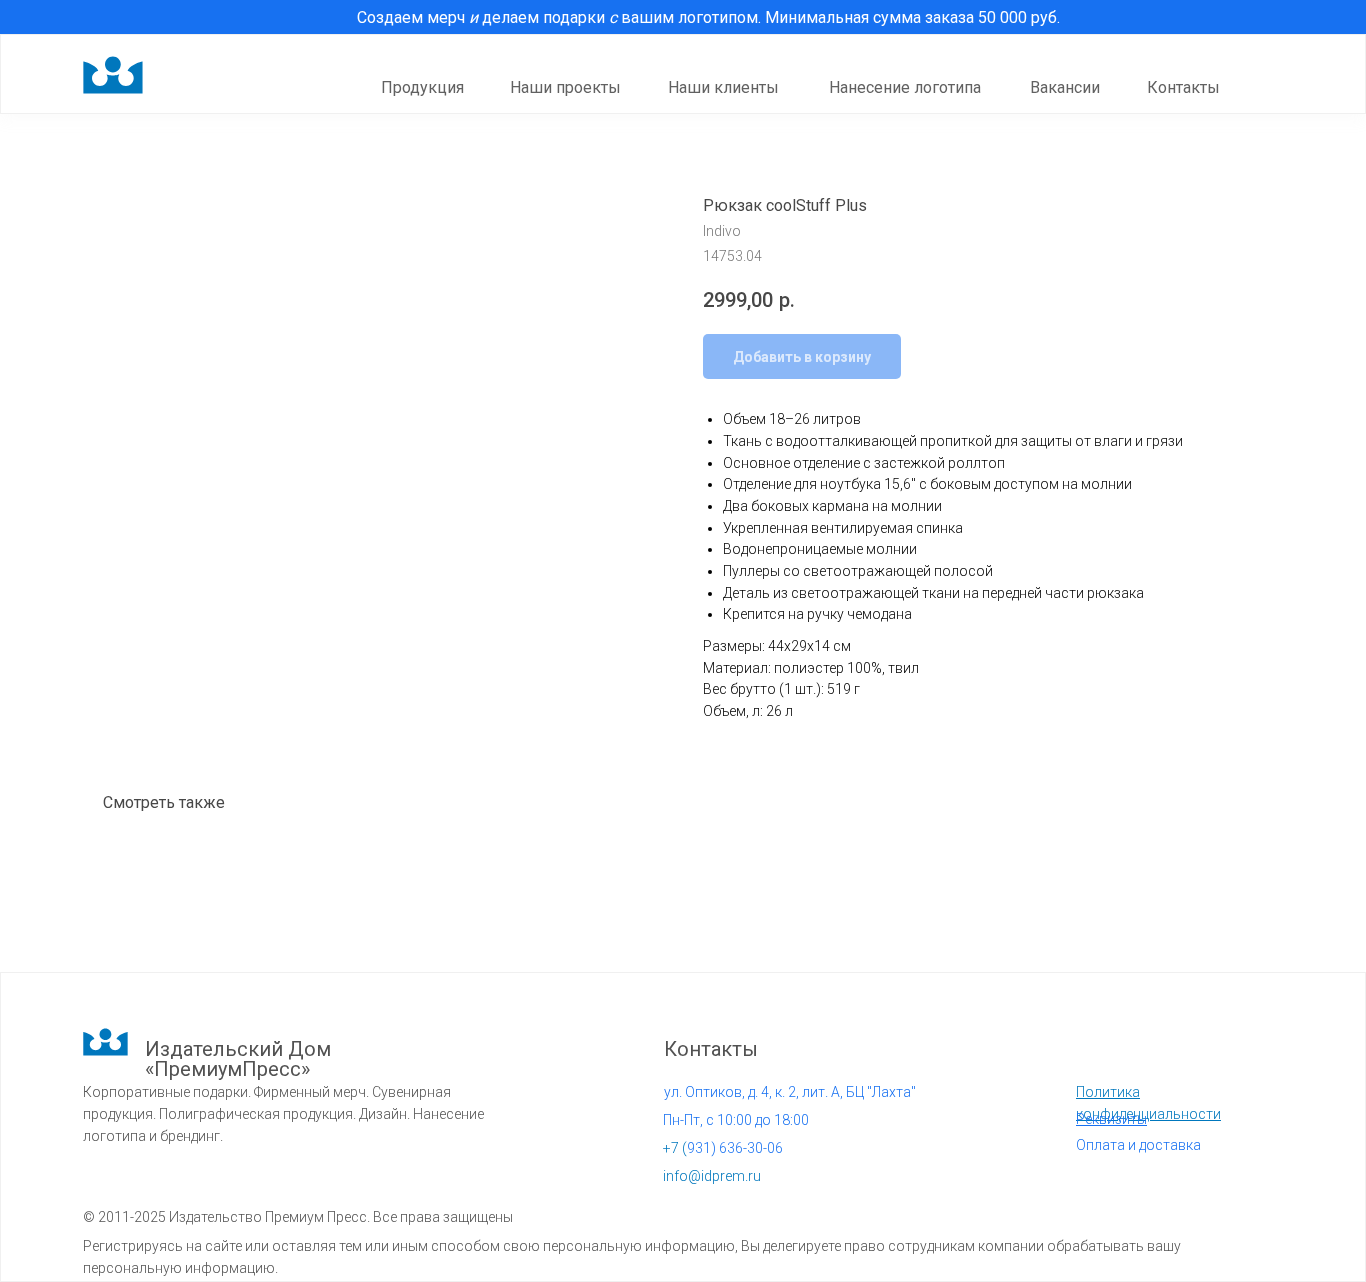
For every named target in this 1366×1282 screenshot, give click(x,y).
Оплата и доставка (1138, 1145)
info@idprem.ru (712, 1176)
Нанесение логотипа (905, 87)
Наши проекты (565, 87)
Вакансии (1065, 87)
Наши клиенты (723, 87)
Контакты (1183, 87)
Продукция (422, 87)
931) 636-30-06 (723, 1148)
